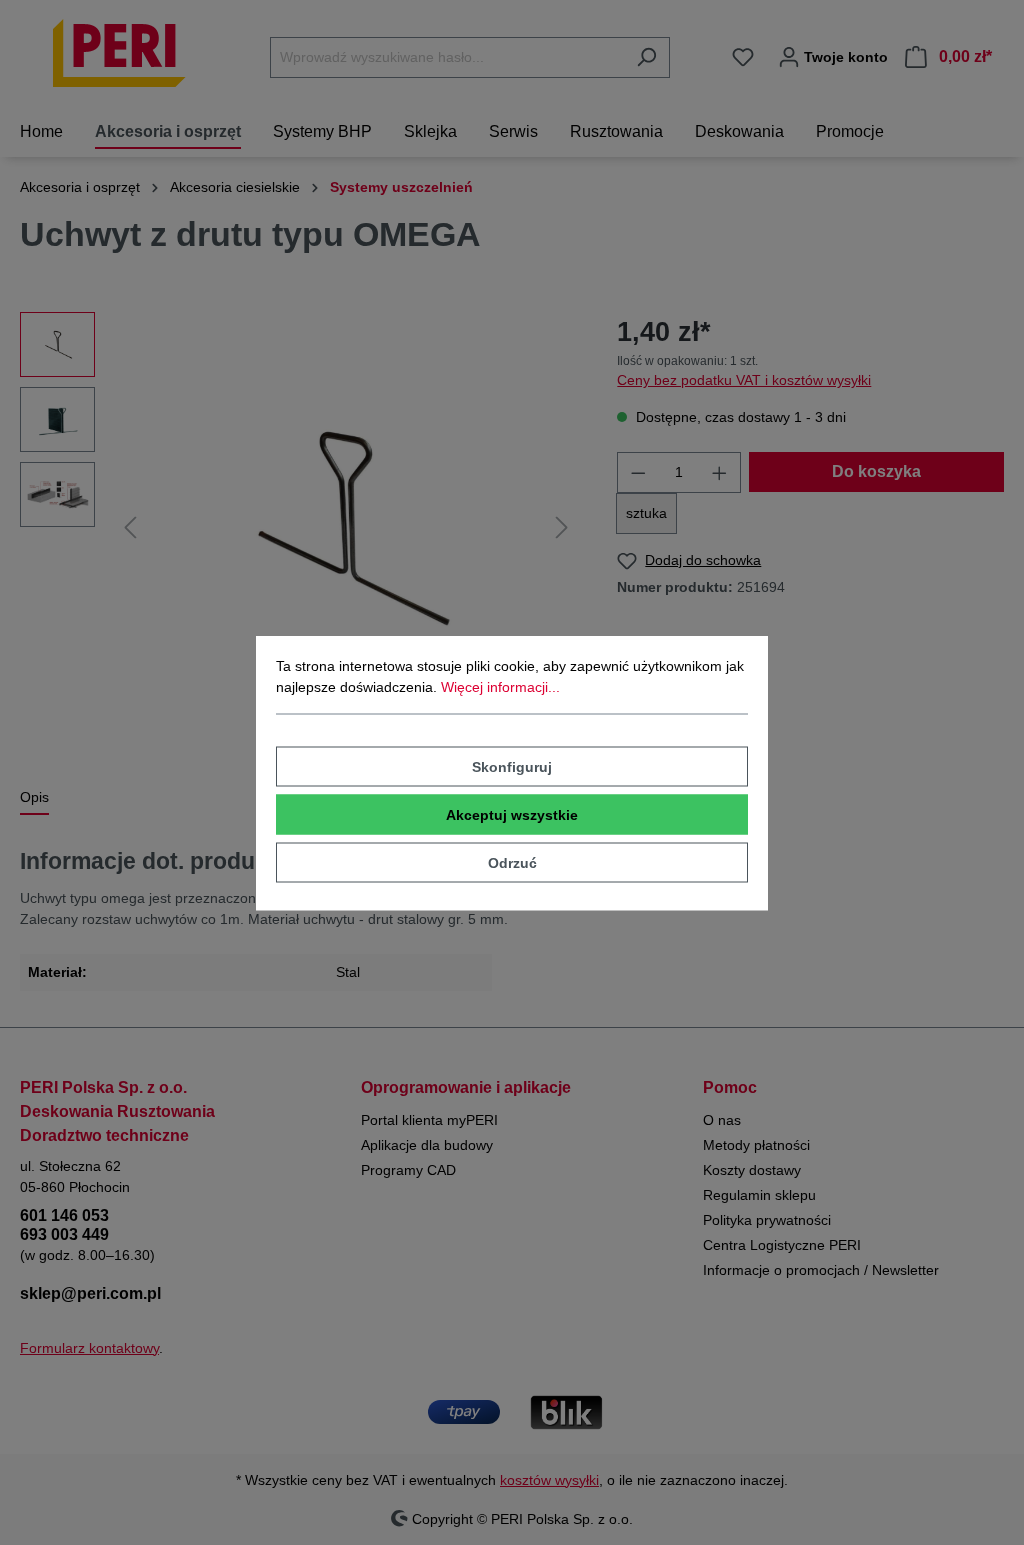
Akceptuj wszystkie (512, 814)
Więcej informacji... (500, 686)
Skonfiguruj (512, 766)
